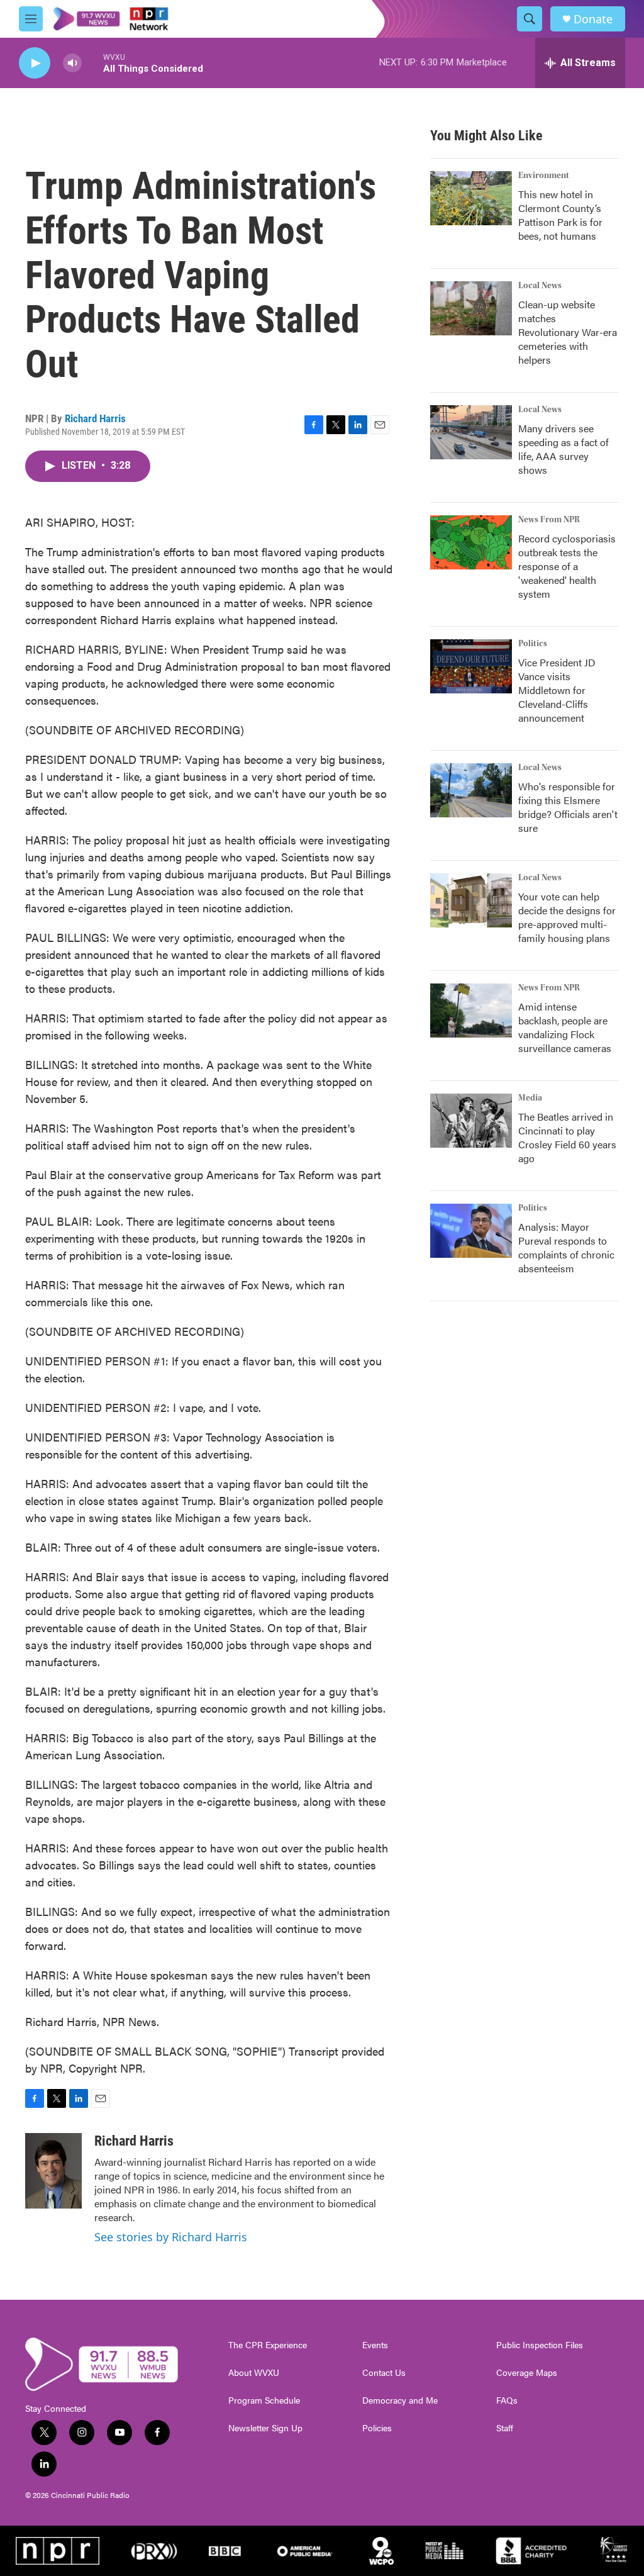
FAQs (507, 2400)
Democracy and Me (400, 2400)
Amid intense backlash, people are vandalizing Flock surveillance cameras (565, 1027)
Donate (593, 19)
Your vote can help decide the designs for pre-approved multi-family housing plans (567, 917)
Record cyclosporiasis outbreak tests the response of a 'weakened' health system (567, 566)
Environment (544, 176)
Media (530, 1098)
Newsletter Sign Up (265, 2428)
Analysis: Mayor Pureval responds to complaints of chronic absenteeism (566, 1247)
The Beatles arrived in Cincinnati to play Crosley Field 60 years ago (567, 1137)
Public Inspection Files (540, 2345)
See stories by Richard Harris (171, 2237)
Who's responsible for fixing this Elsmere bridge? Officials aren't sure (568, 807)
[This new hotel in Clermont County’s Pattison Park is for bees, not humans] (471, 198)
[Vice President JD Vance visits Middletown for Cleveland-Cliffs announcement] (471, 666)
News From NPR (549, 520)
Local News (540, 286)
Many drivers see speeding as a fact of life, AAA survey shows (563, 449)
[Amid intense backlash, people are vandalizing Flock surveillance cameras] (471, 1011)
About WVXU (254, 2373)
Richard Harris (95, 418)
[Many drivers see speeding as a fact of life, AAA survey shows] (471, 432)
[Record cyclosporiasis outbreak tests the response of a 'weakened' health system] (471, 542)
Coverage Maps (527, 2373)
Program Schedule (264, 2400)
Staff (505, 2428)
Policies (377, 2428)
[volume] (72, 63)
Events (375, 2345)
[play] (35, 63)
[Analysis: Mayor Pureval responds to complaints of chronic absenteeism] (471, 1231)
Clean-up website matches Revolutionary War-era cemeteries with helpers (568, 332)
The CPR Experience (268, 2345)
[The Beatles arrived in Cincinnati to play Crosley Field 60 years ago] (471, 1121)
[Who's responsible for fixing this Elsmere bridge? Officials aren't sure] (471, 790)
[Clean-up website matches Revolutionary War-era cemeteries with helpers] (471, 308)
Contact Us (384, 2373)
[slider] (92, 63)
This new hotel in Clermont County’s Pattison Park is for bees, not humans (560, 215)
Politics (533, 644)
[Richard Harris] (53, 2171)
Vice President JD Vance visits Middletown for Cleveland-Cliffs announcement (557, 690)
